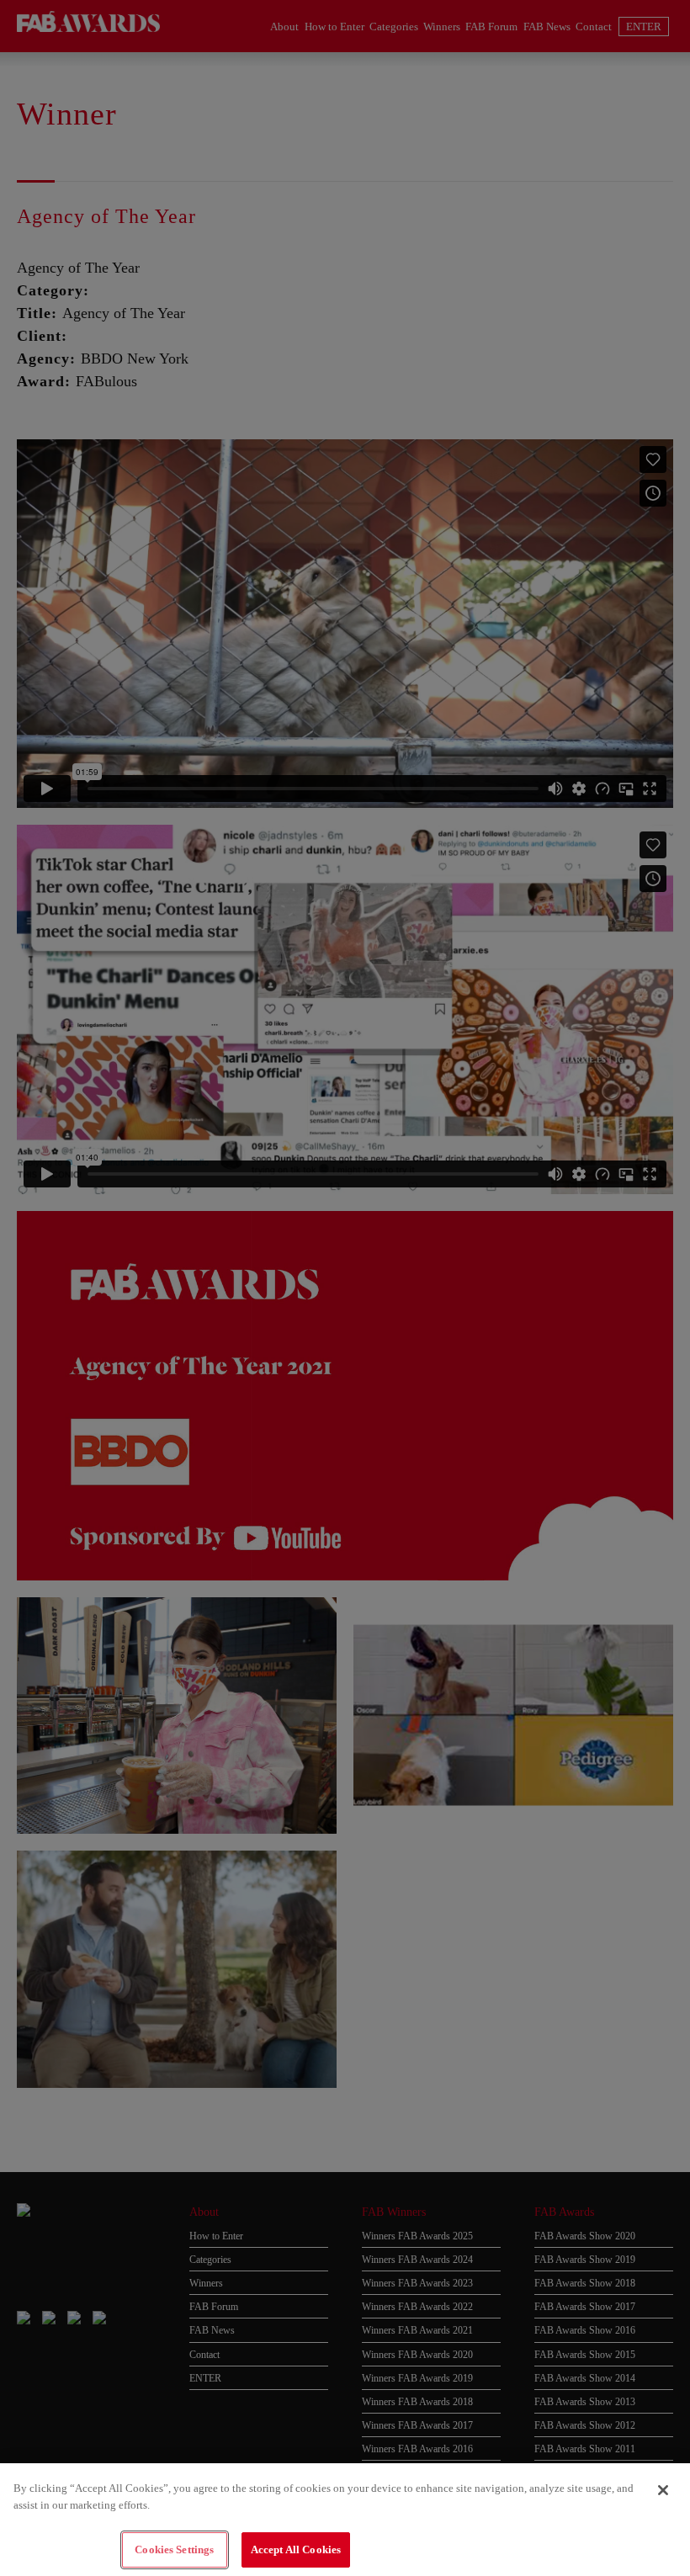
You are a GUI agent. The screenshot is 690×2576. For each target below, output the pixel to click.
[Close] (663, 2490)
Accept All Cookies (296, 2549)
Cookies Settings (174, 2549)
